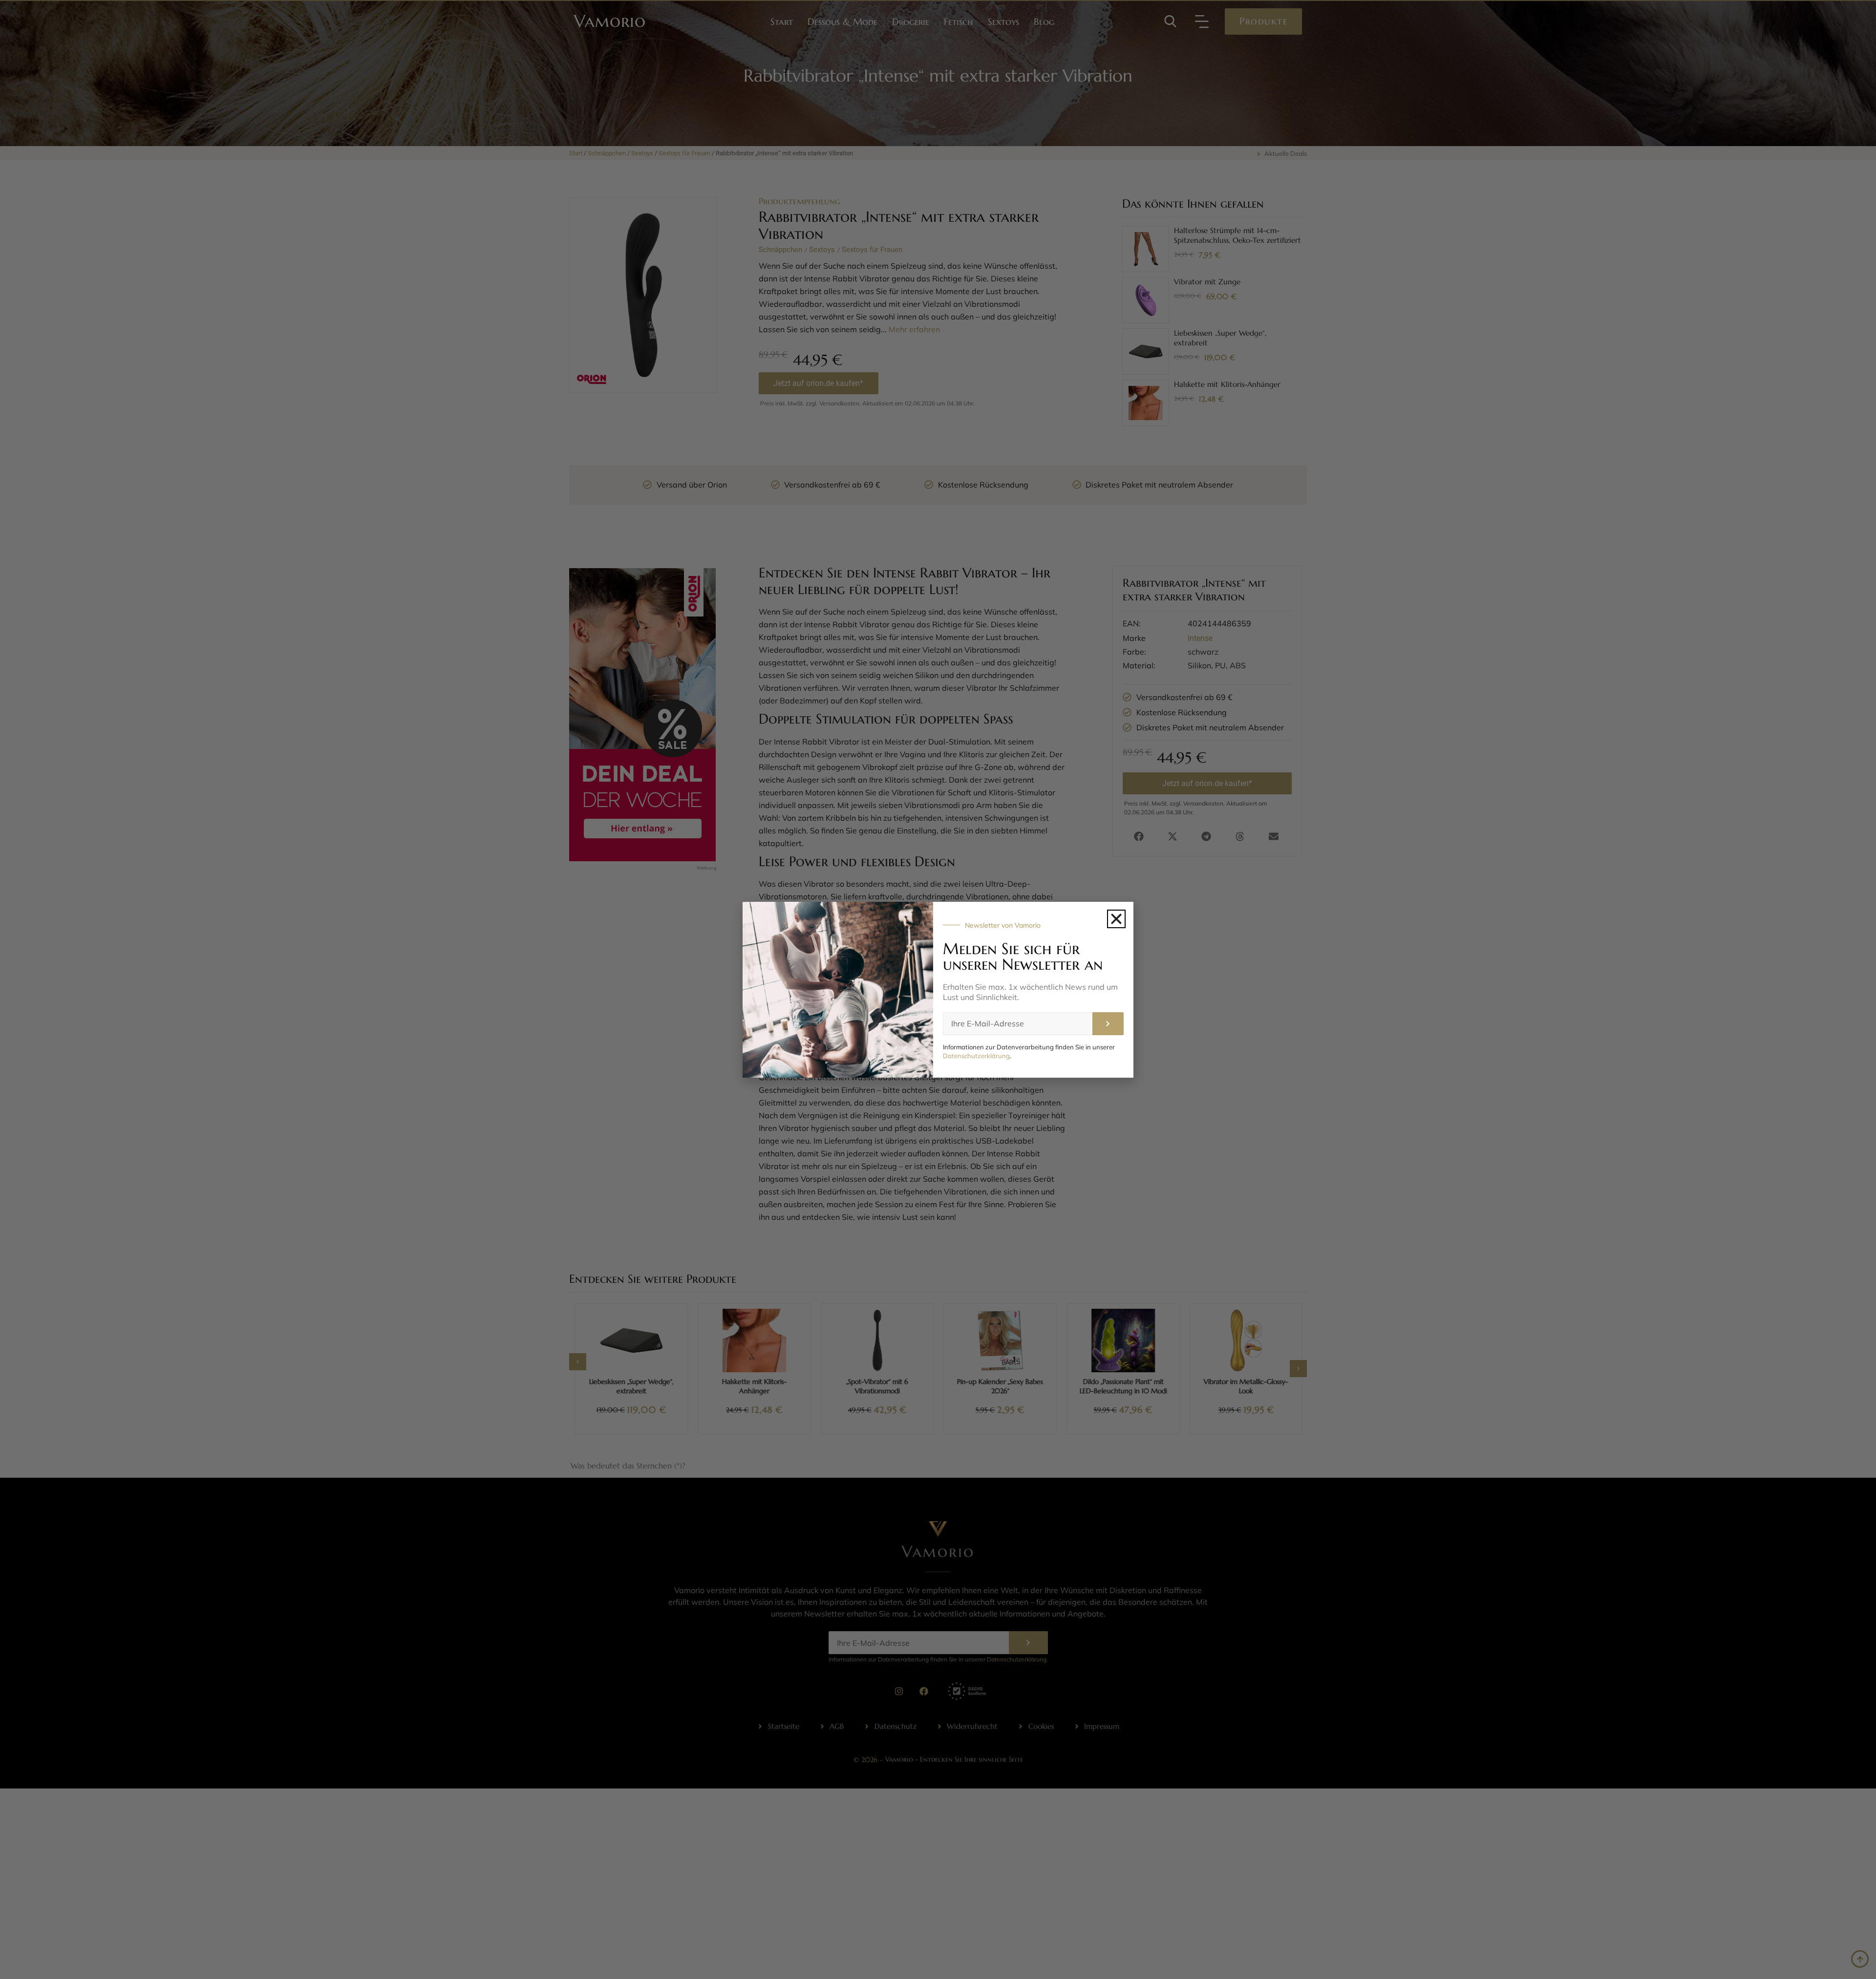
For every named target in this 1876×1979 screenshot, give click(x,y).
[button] (1116, 919)
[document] (938, 989)
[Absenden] (1108, 1024)
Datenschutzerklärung (976, 1056)
